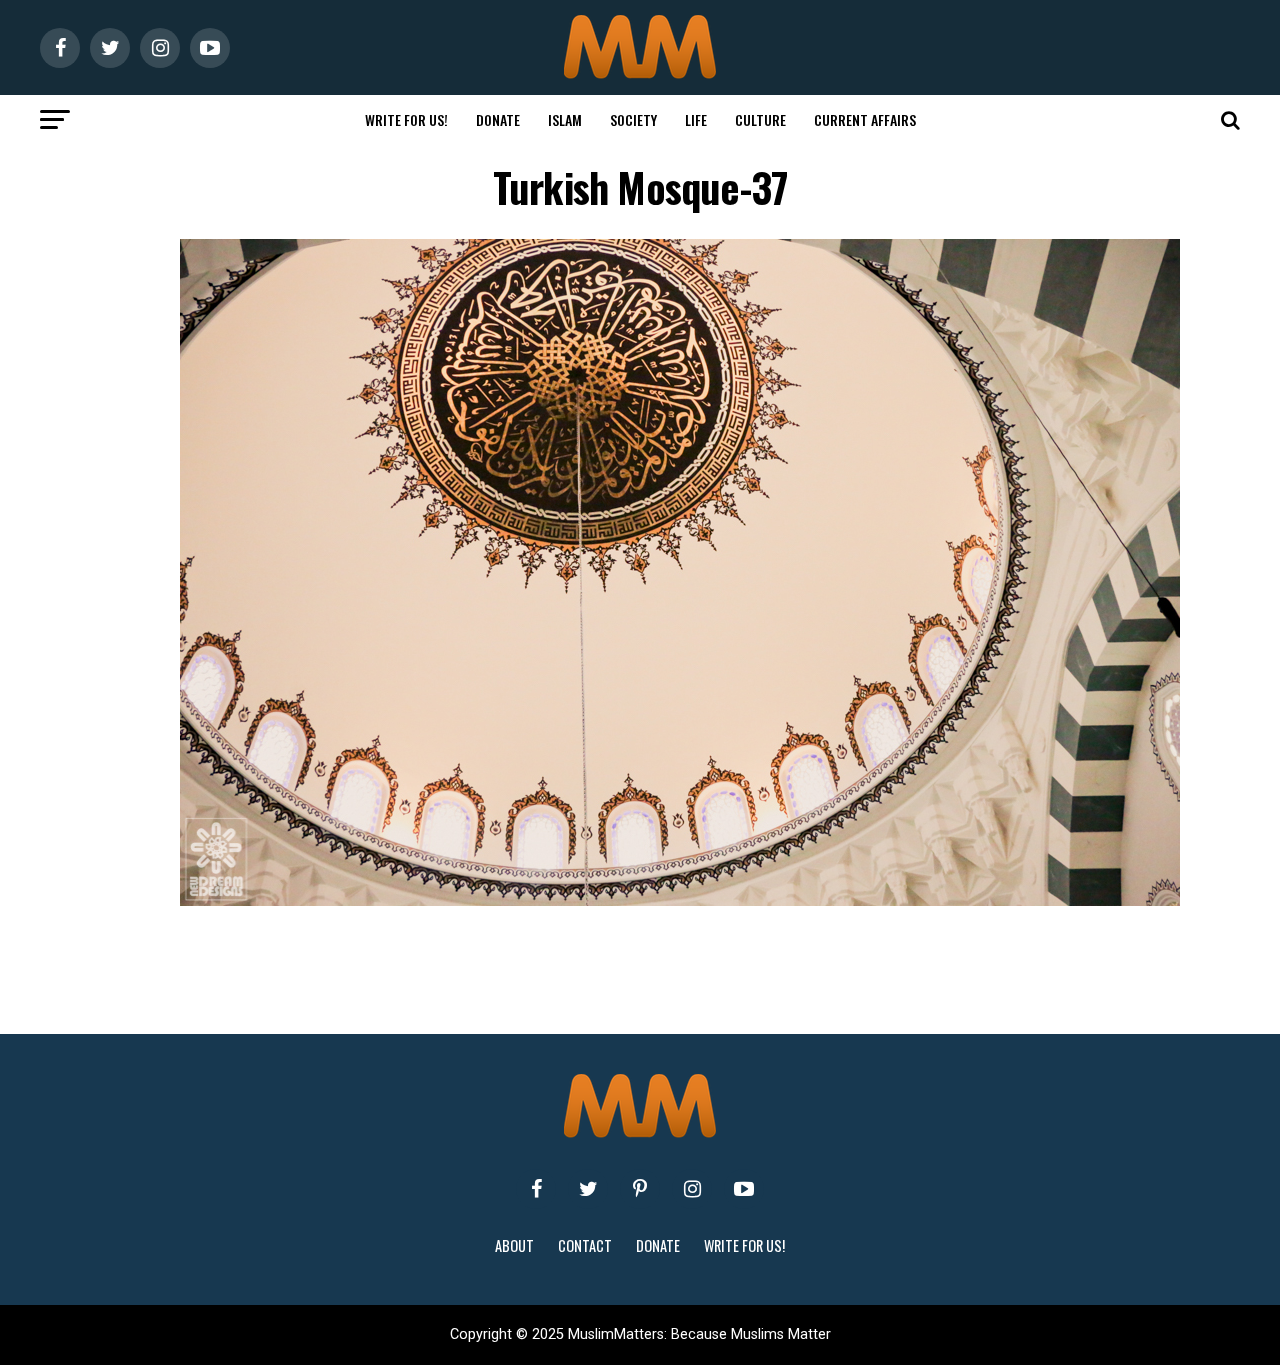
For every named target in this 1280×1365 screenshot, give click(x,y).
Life (696, 119)
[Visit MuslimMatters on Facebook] (536, 1189)
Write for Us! (406, 119)
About (514, 1245)
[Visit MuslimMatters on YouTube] (744, 1189)
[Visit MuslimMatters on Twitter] (588, 1189)
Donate (498, 119)
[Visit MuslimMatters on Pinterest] (640, 1189)
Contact (585, 1245)
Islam (565, 119)
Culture (760, 119)
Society (633, 119)
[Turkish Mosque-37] (680, 900)
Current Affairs (865, 119)
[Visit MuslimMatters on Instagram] (692, 1189)
